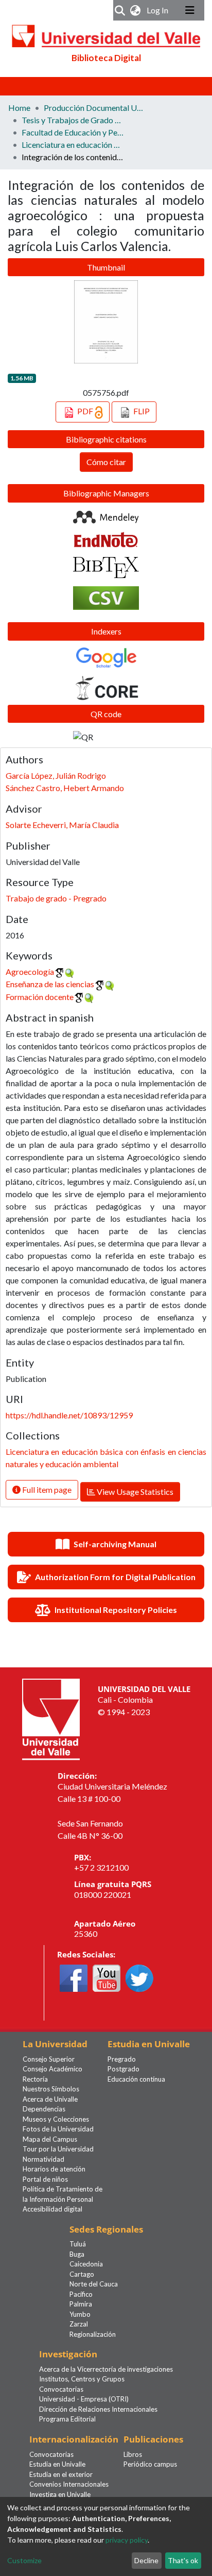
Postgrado (123, 2069)
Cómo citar (106, 462)
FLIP (141, 411)
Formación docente (40, 997)
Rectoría (35, 2079)
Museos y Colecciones (56, 2119)
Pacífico (81, 2294)
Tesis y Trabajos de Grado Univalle (73, 120)
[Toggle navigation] (190, 10)
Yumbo (80, 2314)
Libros (133, 2454)
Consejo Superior (49, 2059)
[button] (136, 10)
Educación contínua (136, 2079)
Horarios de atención (54, 2169)
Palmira (81, 2304)
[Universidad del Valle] (51, 1718)
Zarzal (79, 2324)
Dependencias (44, 2109)
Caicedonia (86, 2264)
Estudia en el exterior (61, 2474)
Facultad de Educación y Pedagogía (73, 132)
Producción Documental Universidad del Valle (95, 108)
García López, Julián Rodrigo (56, 775)
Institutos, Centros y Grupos (82, 2379)
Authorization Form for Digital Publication (115, 1577)
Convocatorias (61, 2389)
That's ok (183, 2560)
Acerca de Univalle (50, 2099)
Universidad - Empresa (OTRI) (84, 2399)
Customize (24, 2560)
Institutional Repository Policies (116, 1610)
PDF (85, 411)
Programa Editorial (67, 2419)
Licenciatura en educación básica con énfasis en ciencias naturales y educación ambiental (73, 145)
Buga (77, 2254)
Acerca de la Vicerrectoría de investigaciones (106, 2369)
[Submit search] (120, 10)
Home (19, 108)
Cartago (82, 2274)
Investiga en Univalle (60, 2494)
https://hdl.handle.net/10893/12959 (69, 1415)
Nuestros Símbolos (51, 2089)
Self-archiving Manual (115, 1544)
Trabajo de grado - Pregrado (56, 898)
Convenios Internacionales (69, 2484)
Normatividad (43, 2159)
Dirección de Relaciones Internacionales (98, 2409)
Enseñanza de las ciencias (50, 984)
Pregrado (122, 2059)
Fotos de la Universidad (58, 2129)
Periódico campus (150, 2464)
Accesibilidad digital (52, 2209)
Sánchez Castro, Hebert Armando (65, 788)
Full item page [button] (46, 1489)
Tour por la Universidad (58, 2149)
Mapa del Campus (50, 2139)
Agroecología (30, 972)
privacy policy (127, 2540)
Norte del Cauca (94, 2284)
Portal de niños (45, 2179)
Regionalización (93, 2334)
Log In (158, 10)
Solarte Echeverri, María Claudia (62, 825)
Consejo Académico (52, 2069)
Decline (146, 2560)
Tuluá (78, 2244)
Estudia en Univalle (57, 2464)
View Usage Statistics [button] (134, 1492)
